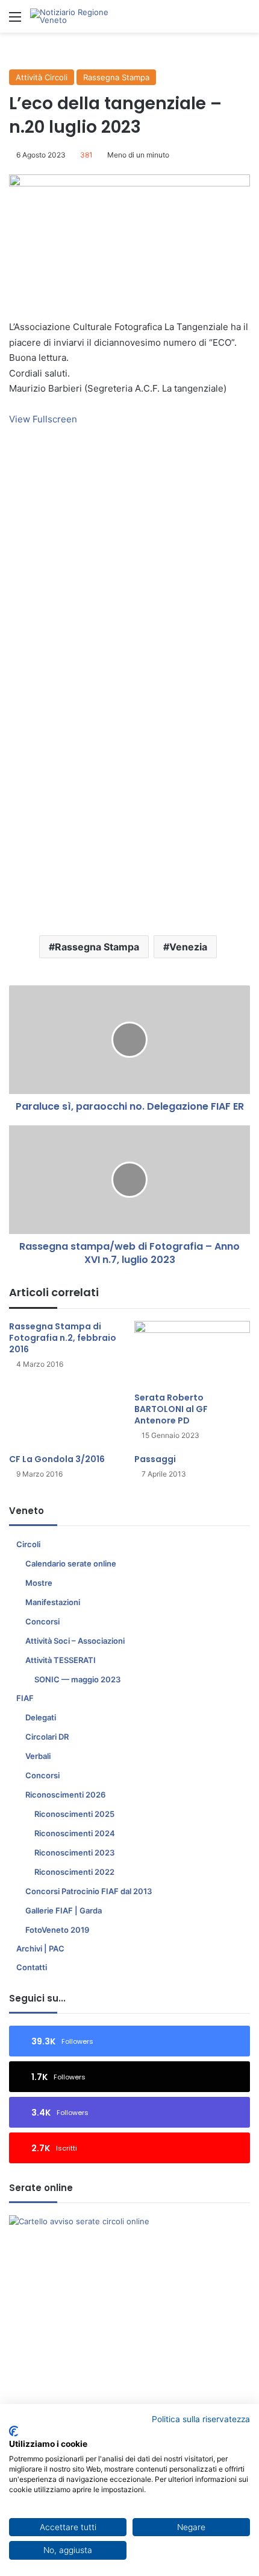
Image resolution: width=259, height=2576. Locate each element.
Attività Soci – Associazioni (75, 1641)
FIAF (25, 1698)
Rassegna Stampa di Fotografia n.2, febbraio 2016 (63, 1338)
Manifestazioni (53, 1602)
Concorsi (42, 1621)
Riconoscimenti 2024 (75, 1833)
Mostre (39, 1583)
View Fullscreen (43, 419)
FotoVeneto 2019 (57, 1930)
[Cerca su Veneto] (244, 21)
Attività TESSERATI (61, 1660)
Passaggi (155, 1459)
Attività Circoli (42, 77)
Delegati (41, 1717)
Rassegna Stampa (116, 77)
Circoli (28, 1544)
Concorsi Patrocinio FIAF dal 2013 (89, 1891)
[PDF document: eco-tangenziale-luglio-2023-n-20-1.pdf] (129, 668)
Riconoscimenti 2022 (74, 1872)
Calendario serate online (71, 1563)
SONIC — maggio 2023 (77, 1679)
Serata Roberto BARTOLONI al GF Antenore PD (171, 1409)
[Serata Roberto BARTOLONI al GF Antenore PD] (192, 1353)
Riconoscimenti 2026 (65, 1795)
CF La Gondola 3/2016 (57, 1459)
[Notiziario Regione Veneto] (78, 16)
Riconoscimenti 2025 (74, 1814)
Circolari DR (47, 1737)
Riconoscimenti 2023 (74, 1852)
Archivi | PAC (40, 1948)
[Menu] (15, 21)
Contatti (32, 1967)
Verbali (38, 1756)
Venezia (188, 947)
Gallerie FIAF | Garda (64, 1910)
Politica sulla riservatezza (201, 2419)
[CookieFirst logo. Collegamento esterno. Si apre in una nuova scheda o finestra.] (14, 2431)
